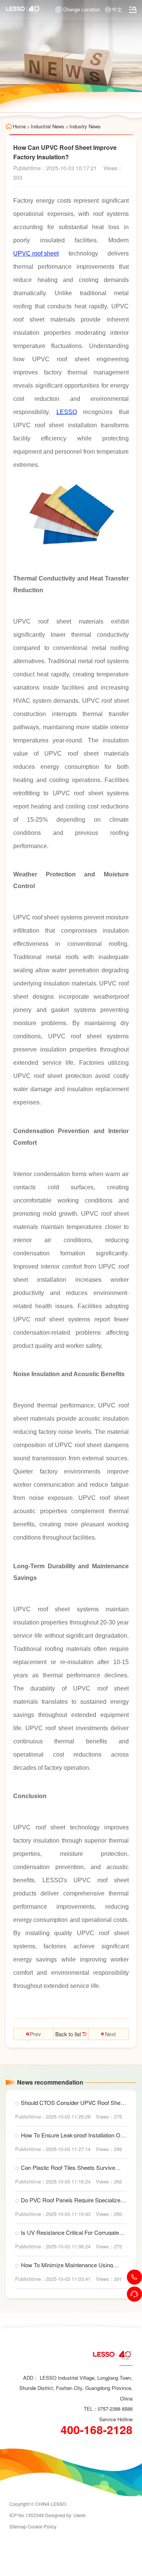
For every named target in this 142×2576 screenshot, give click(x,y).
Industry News (85, 126)
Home (19, 126)
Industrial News (48, 126)
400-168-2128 (97, 2430)
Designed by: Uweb (65, 2515)
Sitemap (18, 2526)
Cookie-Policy (42, 2526)
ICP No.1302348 (27, 2515)
